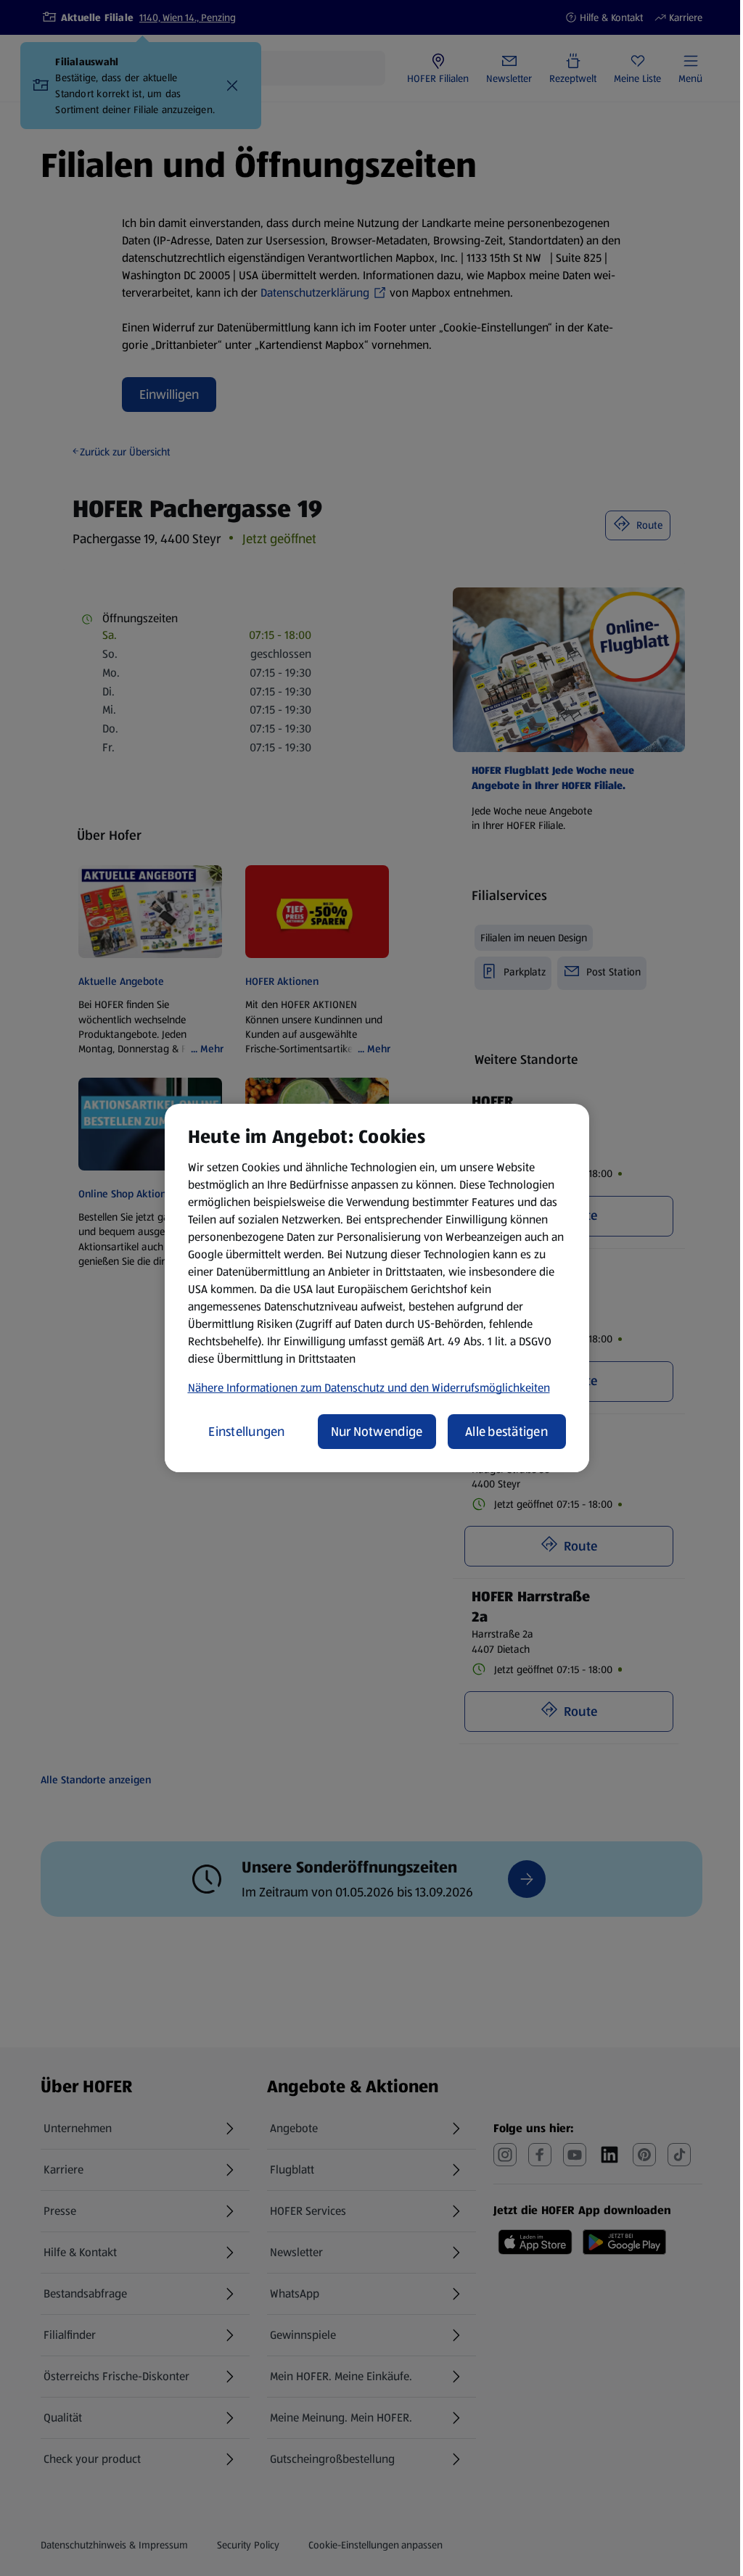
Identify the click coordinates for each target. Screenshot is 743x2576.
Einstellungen (247, 1432)
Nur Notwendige (377, 1432)
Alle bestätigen (506, 1432)
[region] (377, 1288)
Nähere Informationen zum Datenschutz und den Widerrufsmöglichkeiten (369, 1388)
